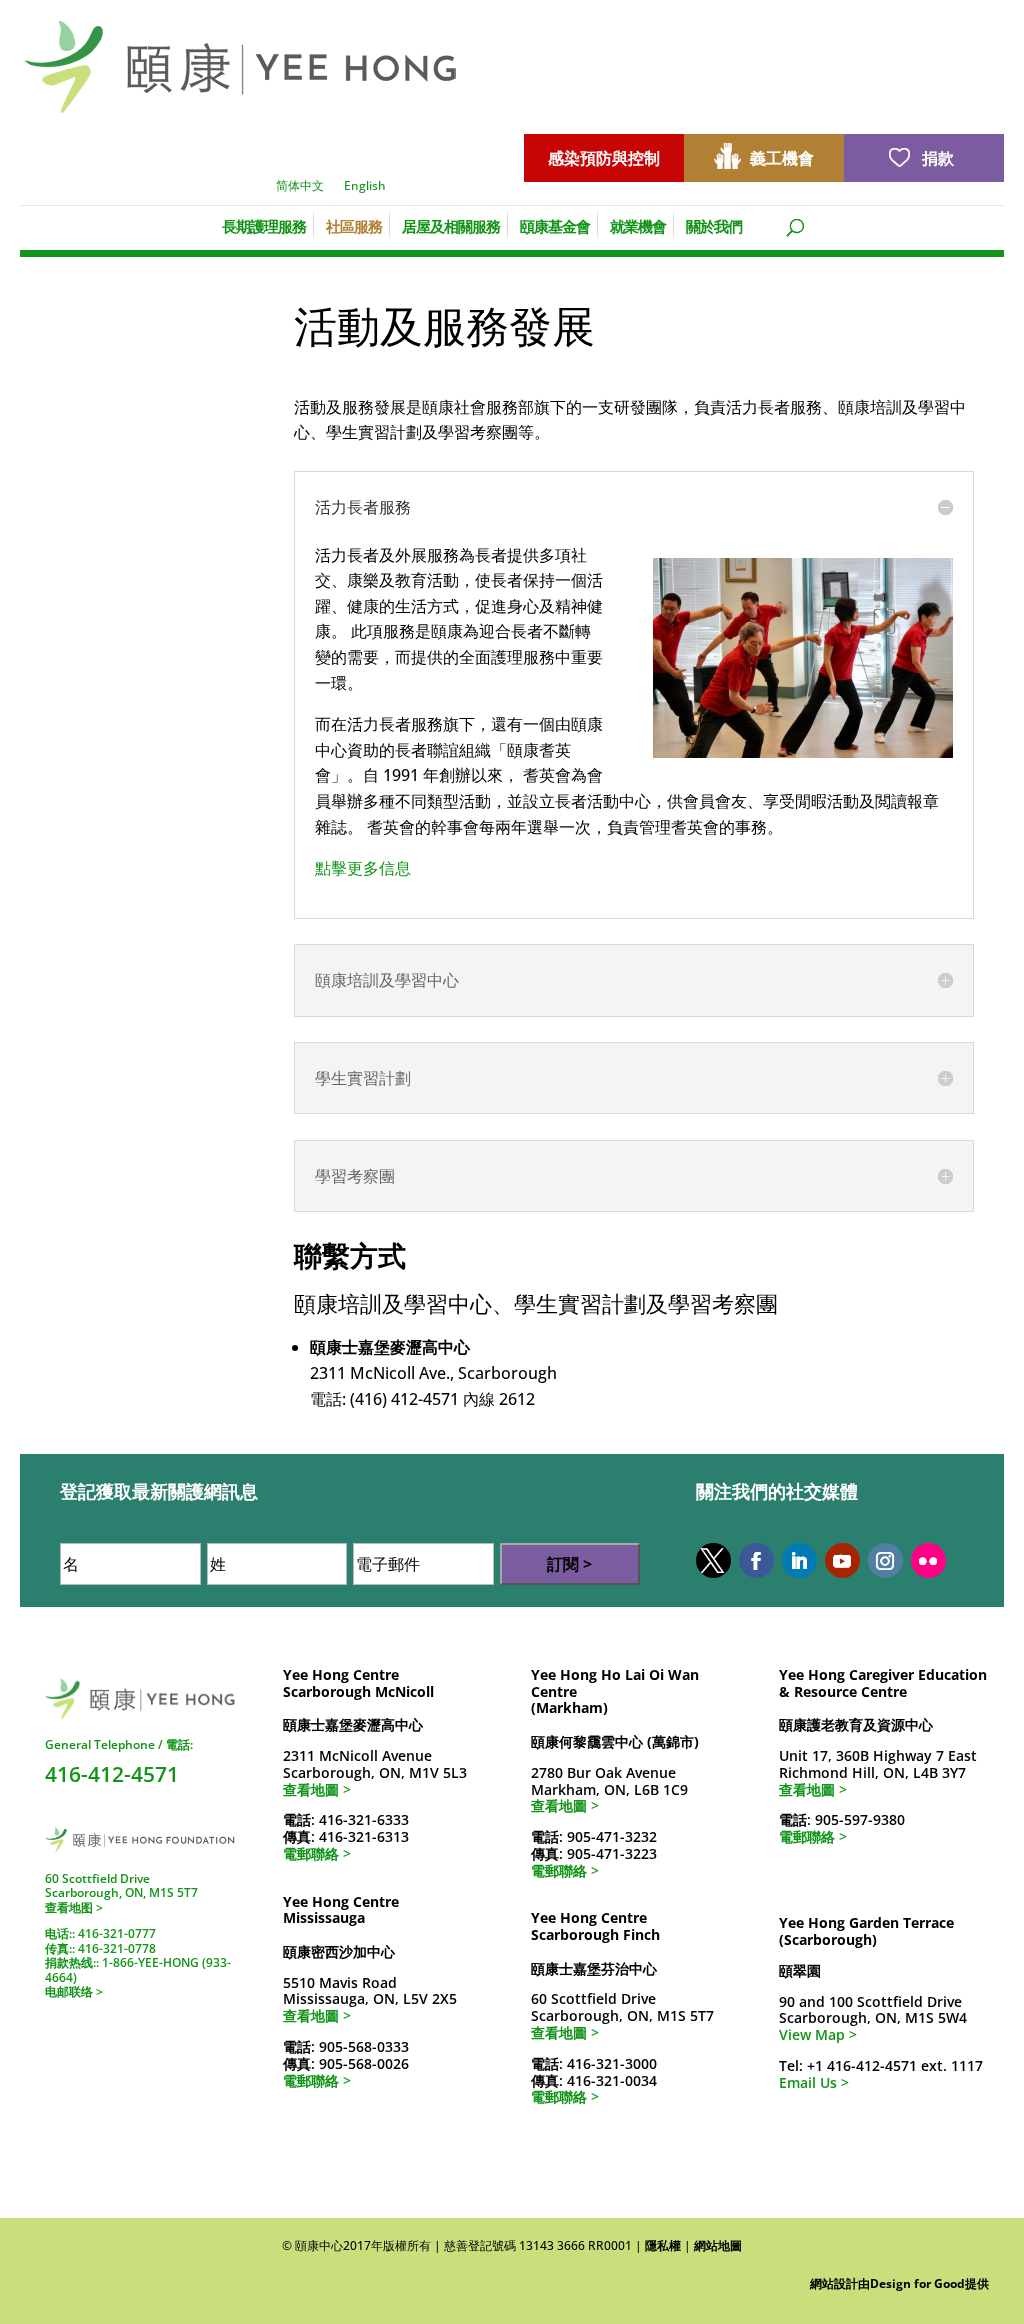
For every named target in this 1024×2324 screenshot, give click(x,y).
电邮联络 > (74, 1991)
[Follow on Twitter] (713, 1560)
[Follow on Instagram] (885, 1560)
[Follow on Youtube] (842, 1560)
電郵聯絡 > (317, 1853)
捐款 (938, 158)
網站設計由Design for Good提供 (899, 2283)
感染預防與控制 (604, 158)
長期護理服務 (264, 224)
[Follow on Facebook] (756, 1560)
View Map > (818, 2034)
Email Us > (814, 2082)
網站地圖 (718, 2245)
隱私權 (663, 2245)
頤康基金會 (555, 224)
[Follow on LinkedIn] (799, 1560)
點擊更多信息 (363, 868)
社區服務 (354, 224)
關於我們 (714, 224)
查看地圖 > (317, 1789)
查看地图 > (74, 1907)
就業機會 (638, 224)
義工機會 (782, 158)
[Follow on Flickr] (928, 1560)
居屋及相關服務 (451, 224)
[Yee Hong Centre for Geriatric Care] (240, 65)
